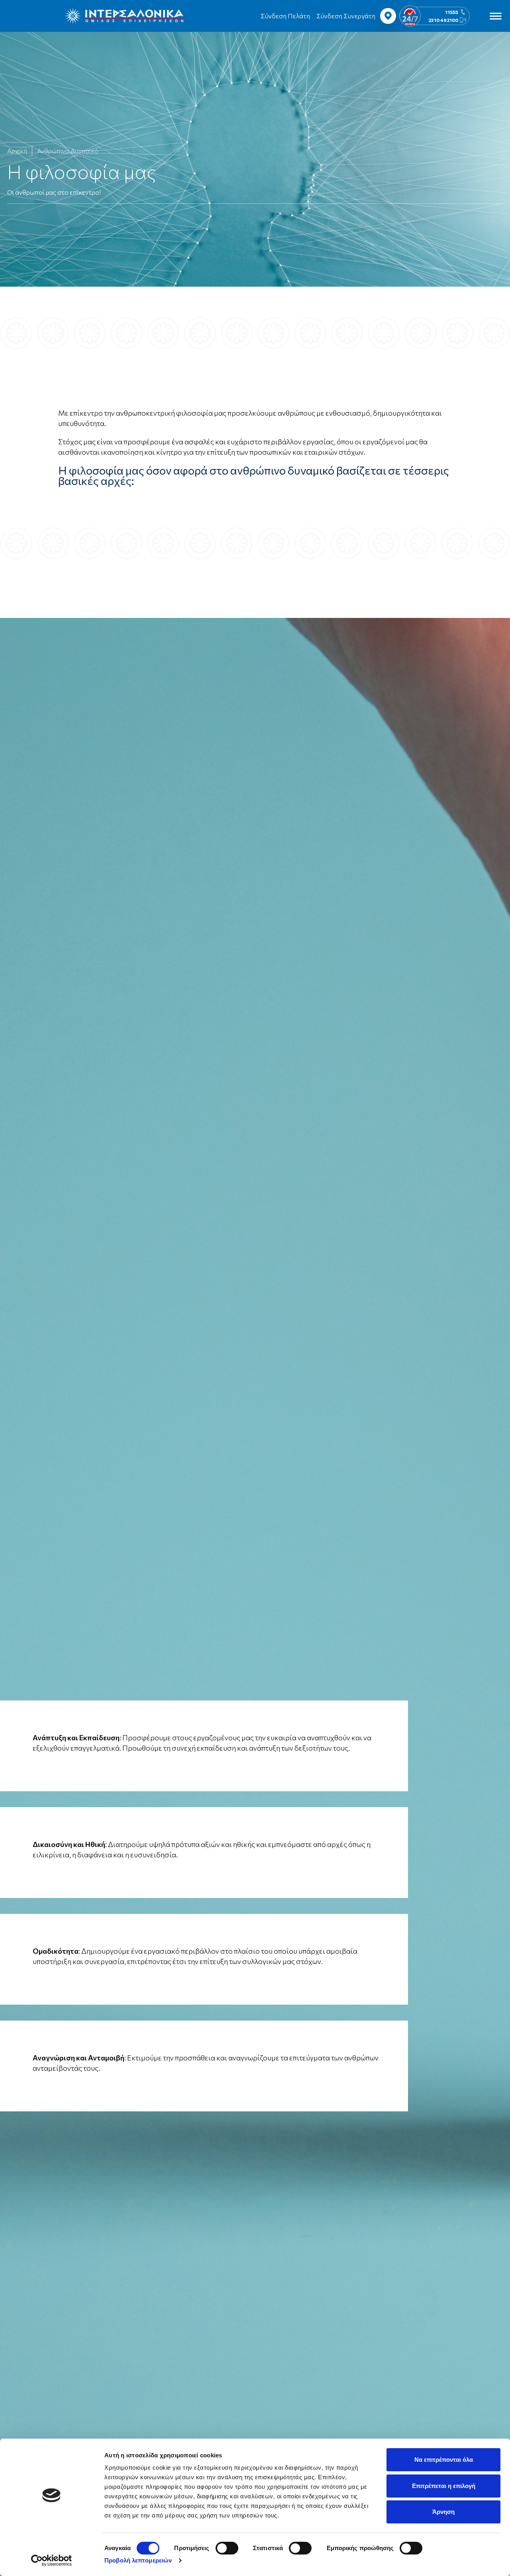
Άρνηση (443, 2512)
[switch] (227, 2548)
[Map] (388, 16)
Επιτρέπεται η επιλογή (444, 2486)
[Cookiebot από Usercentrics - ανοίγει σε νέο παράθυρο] (52, 2560)
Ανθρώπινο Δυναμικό (68, 151)
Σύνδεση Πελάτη (285, 16)
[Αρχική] (124, 16)
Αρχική (17, 151)
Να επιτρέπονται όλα (444, 2460)
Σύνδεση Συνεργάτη (346, 16)
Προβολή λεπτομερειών (138, 2560)
